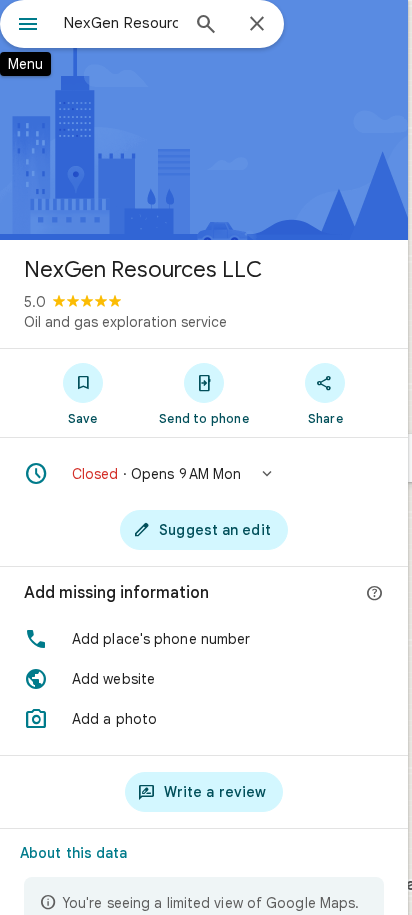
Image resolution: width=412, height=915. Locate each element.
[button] (204, 474)
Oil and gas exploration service (125, 322)
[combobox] (121, 23)
